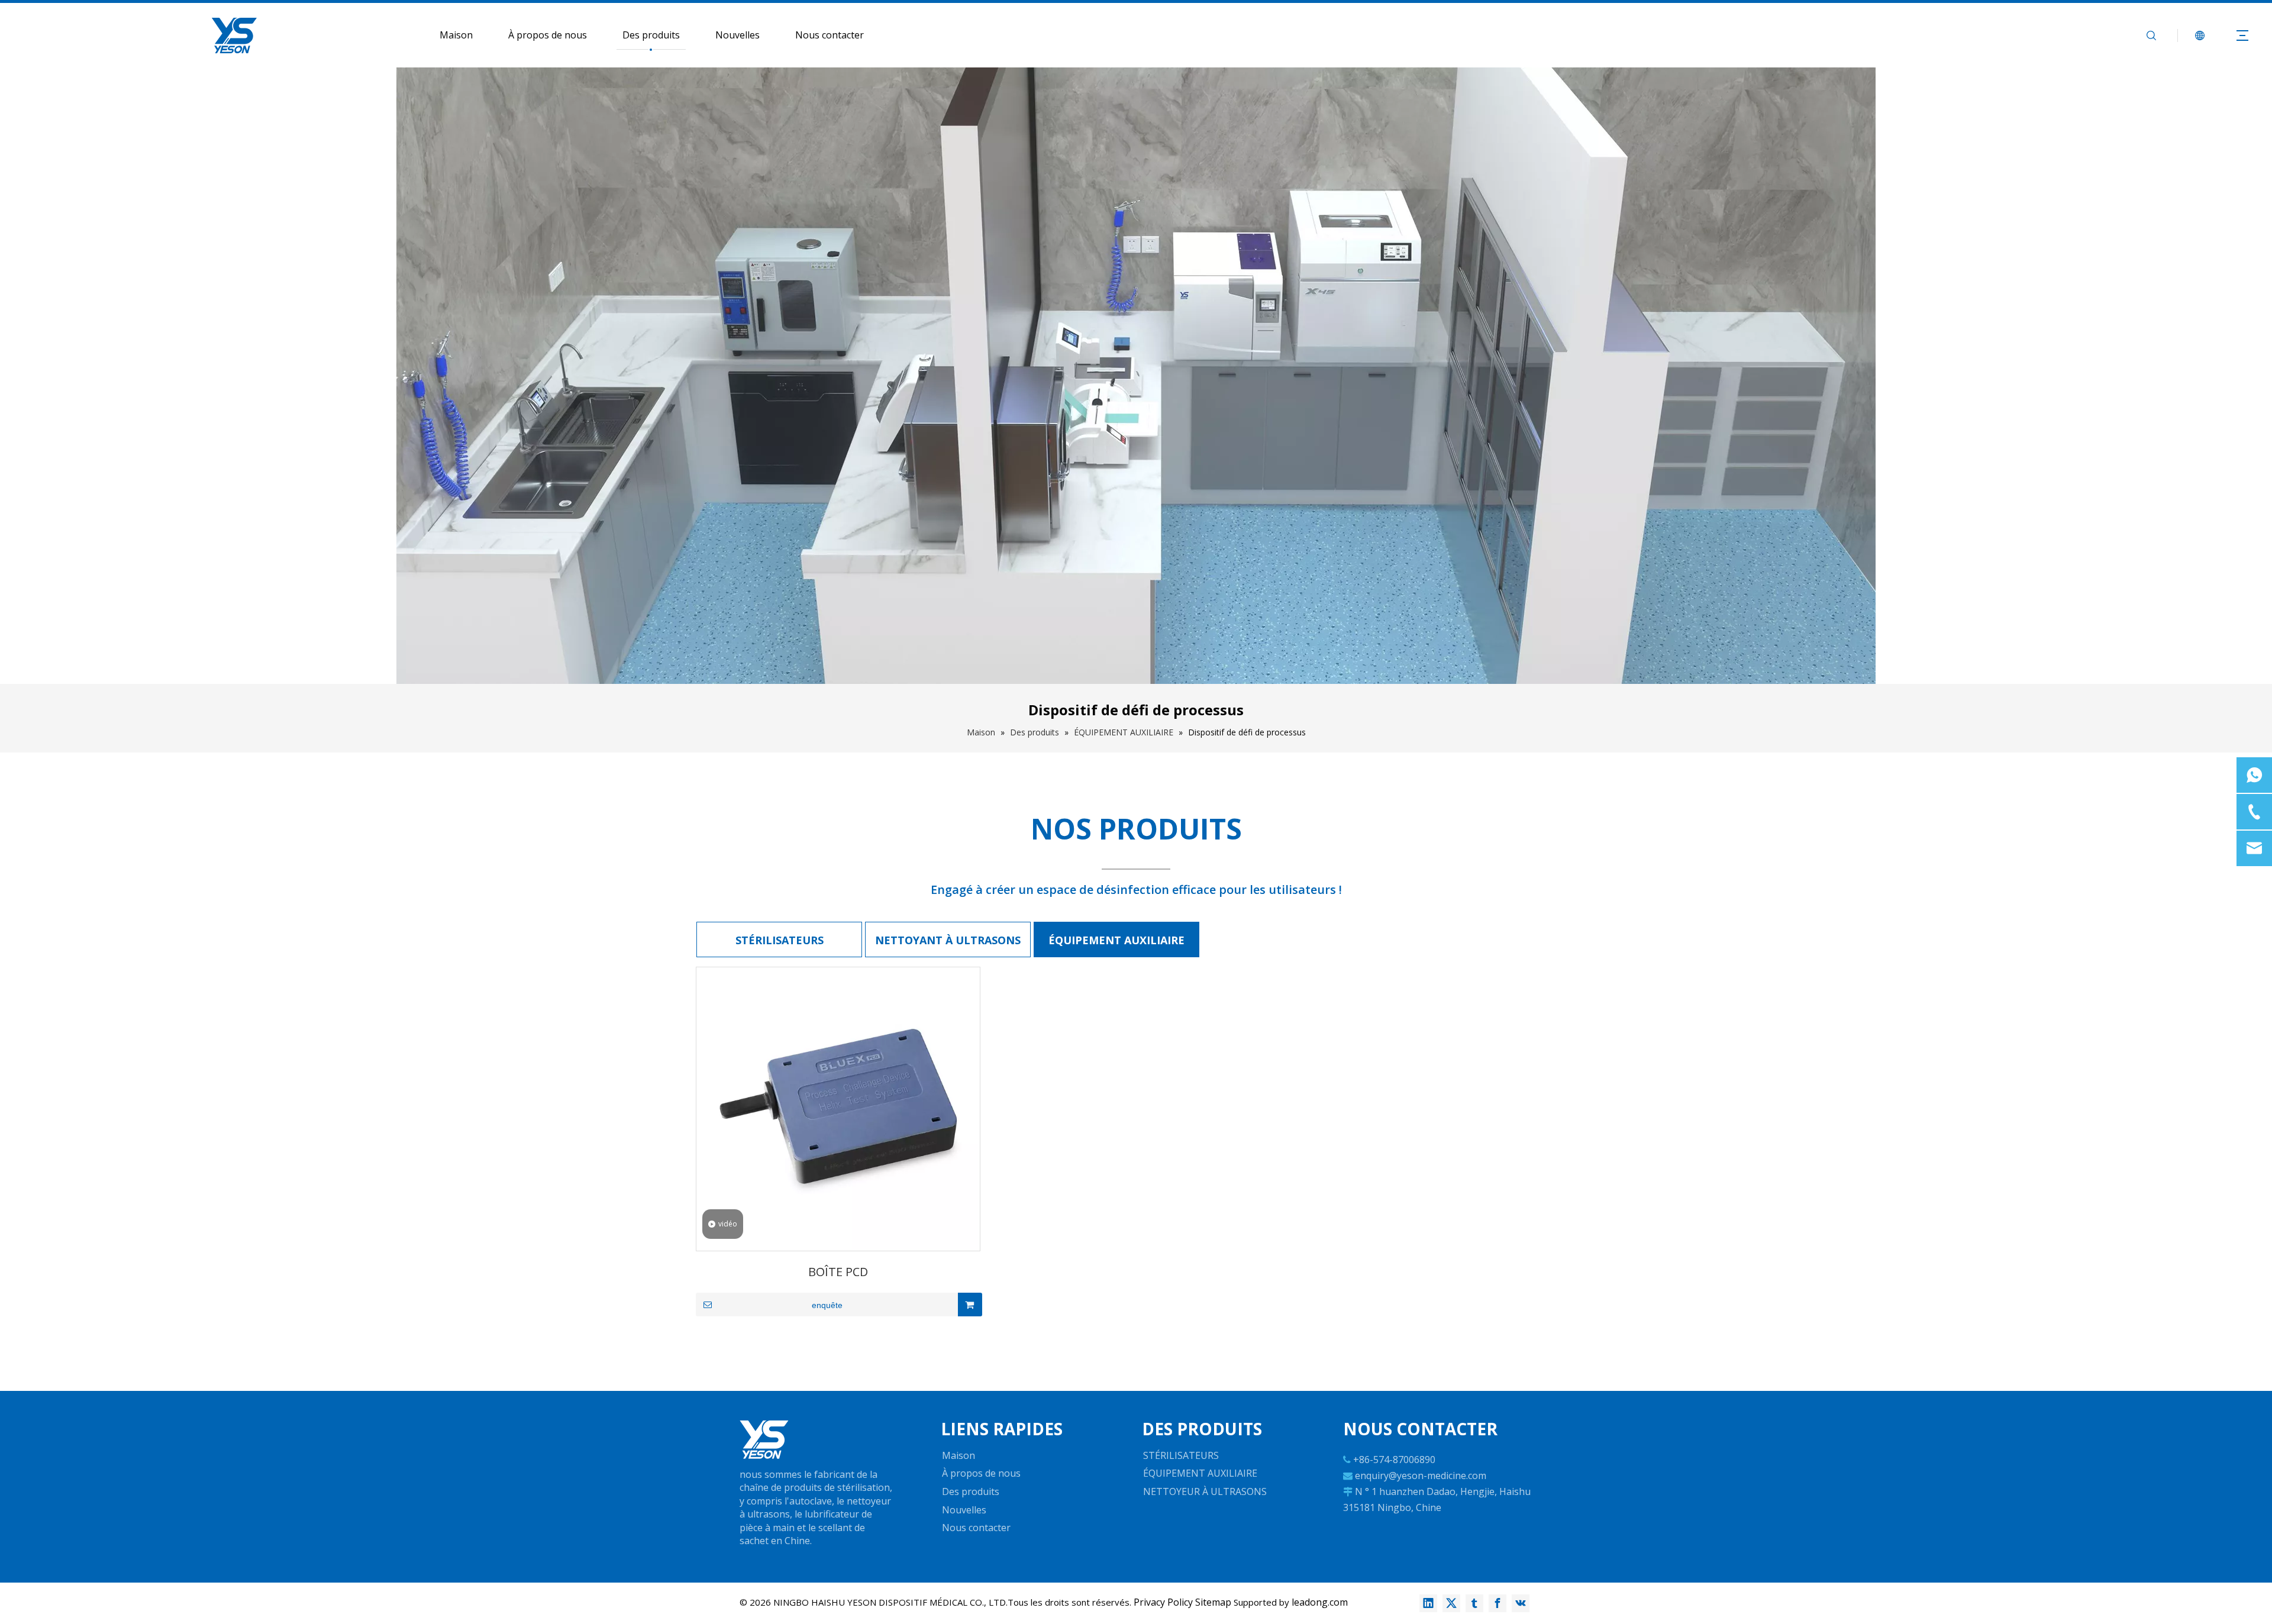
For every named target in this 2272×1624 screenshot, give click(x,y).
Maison (456, 35)
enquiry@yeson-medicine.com (1421, 1476)
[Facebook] (1498, 1603)
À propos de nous (548, 35)
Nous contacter (830, 35)
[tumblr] (1474, 1603)
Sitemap (1213, 1602)
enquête (827, 1305)
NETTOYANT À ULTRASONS (948, 940)
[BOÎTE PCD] (838, 1108)
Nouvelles (738, 35)
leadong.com (1320, 1602)
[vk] (1521, 1603)
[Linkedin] (1428, 1603)
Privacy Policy (1163, 1602)
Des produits (651, 35)
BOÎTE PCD (838, 1272)
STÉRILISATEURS (780, 940)
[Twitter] (1451, 1603)
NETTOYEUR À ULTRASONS (1205, 1491)
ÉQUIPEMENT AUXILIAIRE (1116, 940)
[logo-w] (764, 1440)
